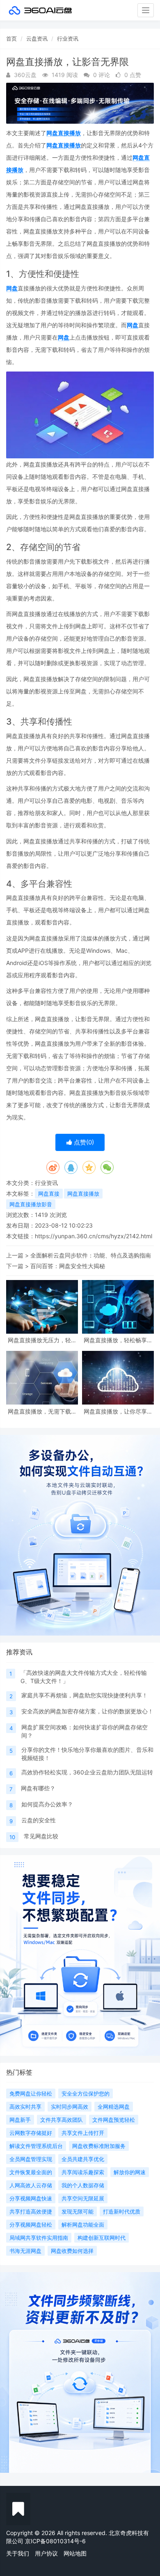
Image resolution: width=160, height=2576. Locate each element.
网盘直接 (49, 1194)
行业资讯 (68, 39)
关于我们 (18, 2553)
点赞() (83, 1142)
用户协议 (46, 2553)
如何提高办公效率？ (47, 1804)
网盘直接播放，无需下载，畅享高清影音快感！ (42, 1411)
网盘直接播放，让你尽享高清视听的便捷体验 (118, 1411)
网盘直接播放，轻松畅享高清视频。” (118, 1340)
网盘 (12, 288)
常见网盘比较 (41, 1836)
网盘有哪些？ (38, 1788)
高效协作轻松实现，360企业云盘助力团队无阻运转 (87, 1772)
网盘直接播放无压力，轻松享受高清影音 (42, 1340)
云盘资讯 (37, 39)
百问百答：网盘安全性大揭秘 (68, 1266)
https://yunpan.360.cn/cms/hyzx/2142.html (94, 1236)
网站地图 (75, 2553)
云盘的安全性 (39, 1820)
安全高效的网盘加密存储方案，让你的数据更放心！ (87, 1711)
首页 (11, 39)
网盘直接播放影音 (31, 1204)
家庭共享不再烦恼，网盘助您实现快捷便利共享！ (85, 1695)
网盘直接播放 (64, 133)
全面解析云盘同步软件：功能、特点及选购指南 (91, 1255)
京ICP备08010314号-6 (55, 2541)
